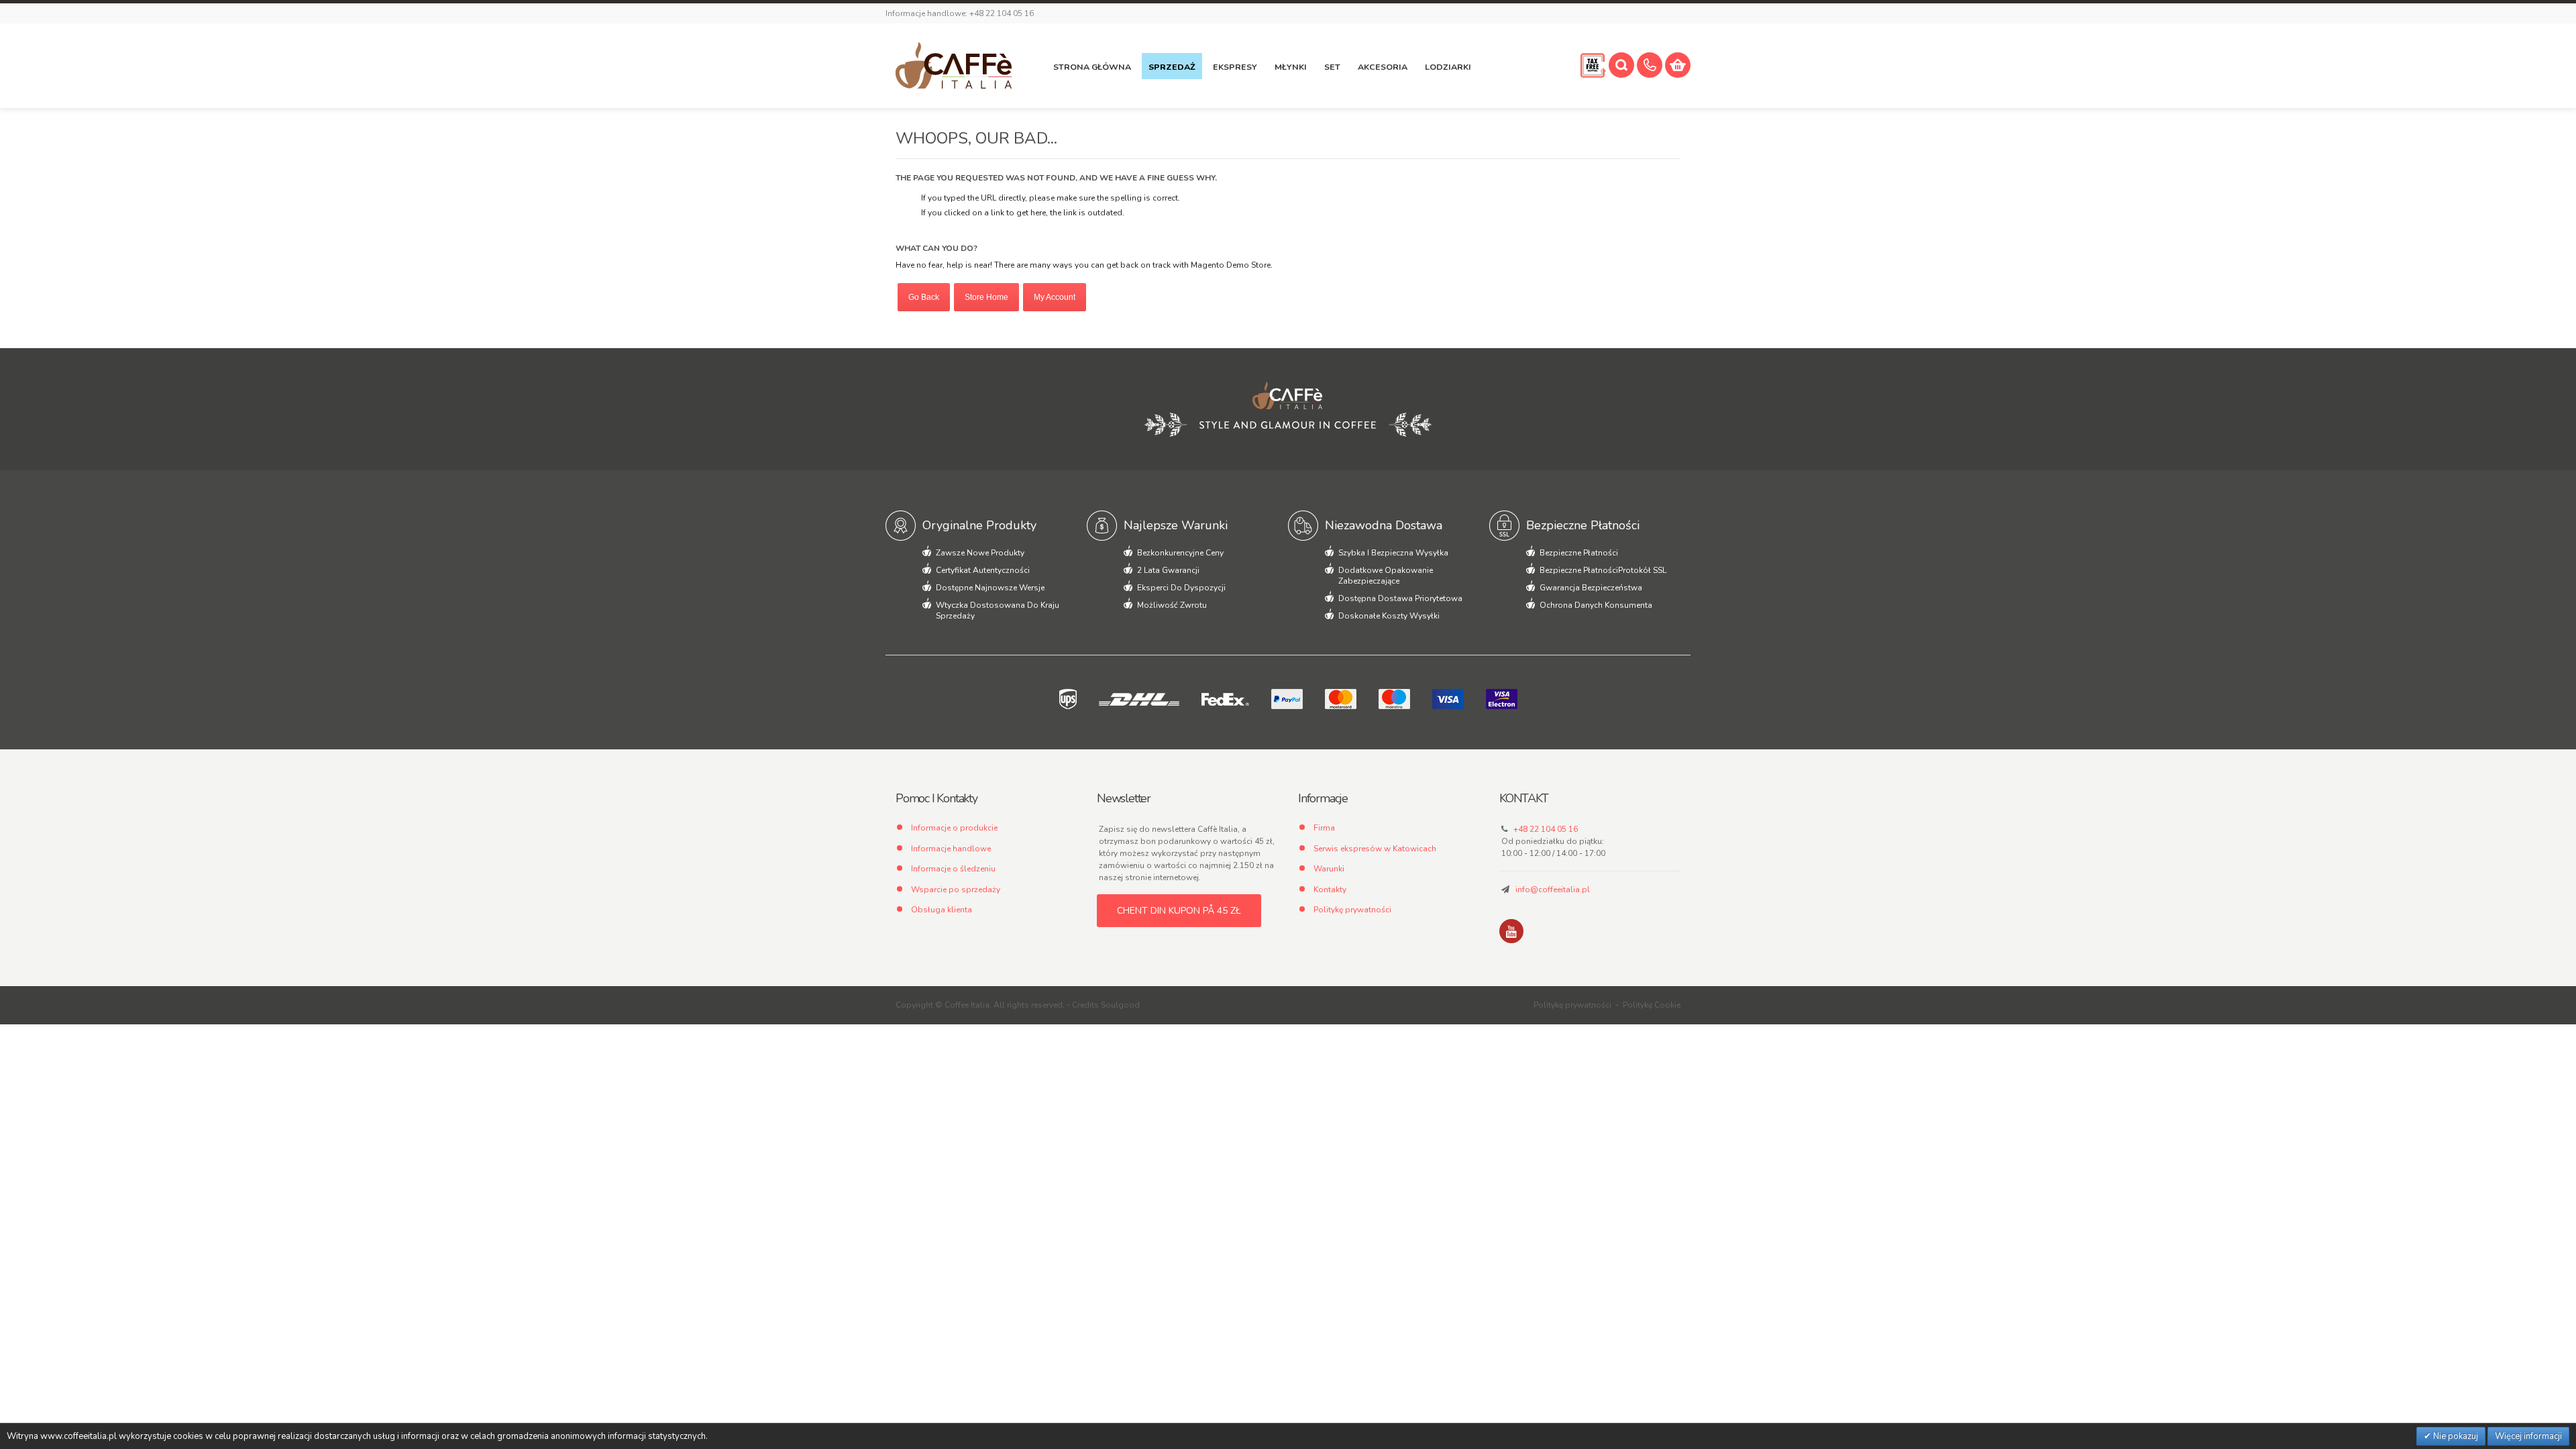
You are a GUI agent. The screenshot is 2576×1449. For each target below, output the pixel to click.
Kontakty (1330, 890)
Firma (1324, 828)
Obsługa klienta (942, 910)
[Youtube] (1511, 931)
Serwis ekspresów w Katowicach (1375, 849)
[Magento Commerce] (954, 66)
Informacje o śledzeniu (953, 869)
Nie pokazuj (2455, 1436)
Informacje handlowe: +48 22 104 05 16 (960, 13)
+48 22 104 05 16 (1546, 829)
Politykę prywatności (1352, 910)
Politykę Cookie (1652, 1005)
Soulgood (1120, 1005)
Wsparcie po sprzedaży (956, 890)
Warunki (1329, 869)
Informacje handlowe (951, 849)
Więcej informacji (2528, 1436)
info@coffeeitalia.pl (1553, 890)
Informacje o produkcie (954, 828)
